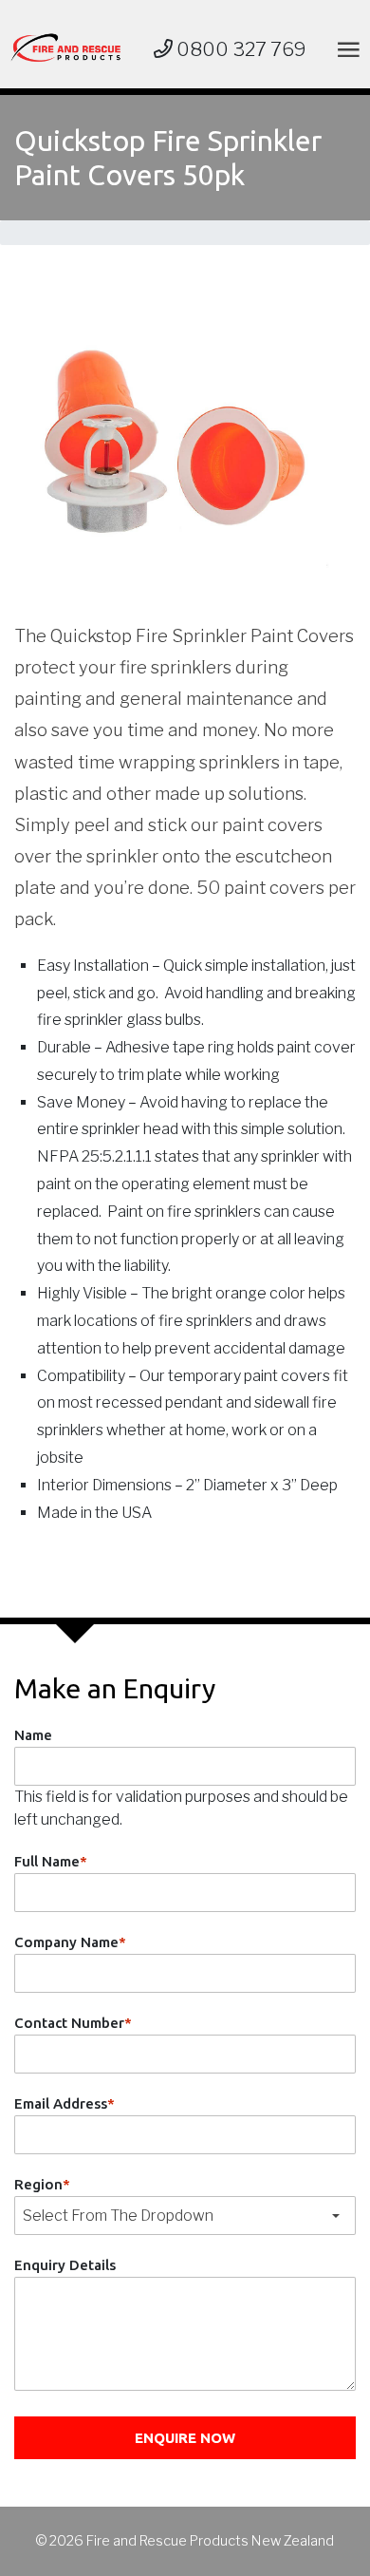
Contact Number (73, 2023)
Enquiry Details (65, 2265)
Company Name (70, 1942)
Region (42, 2184)
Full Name (51, 1861)
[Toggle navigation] (345, 49)
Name (33, 1735)
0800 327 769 (240, 49)
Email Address (65, 2103)
